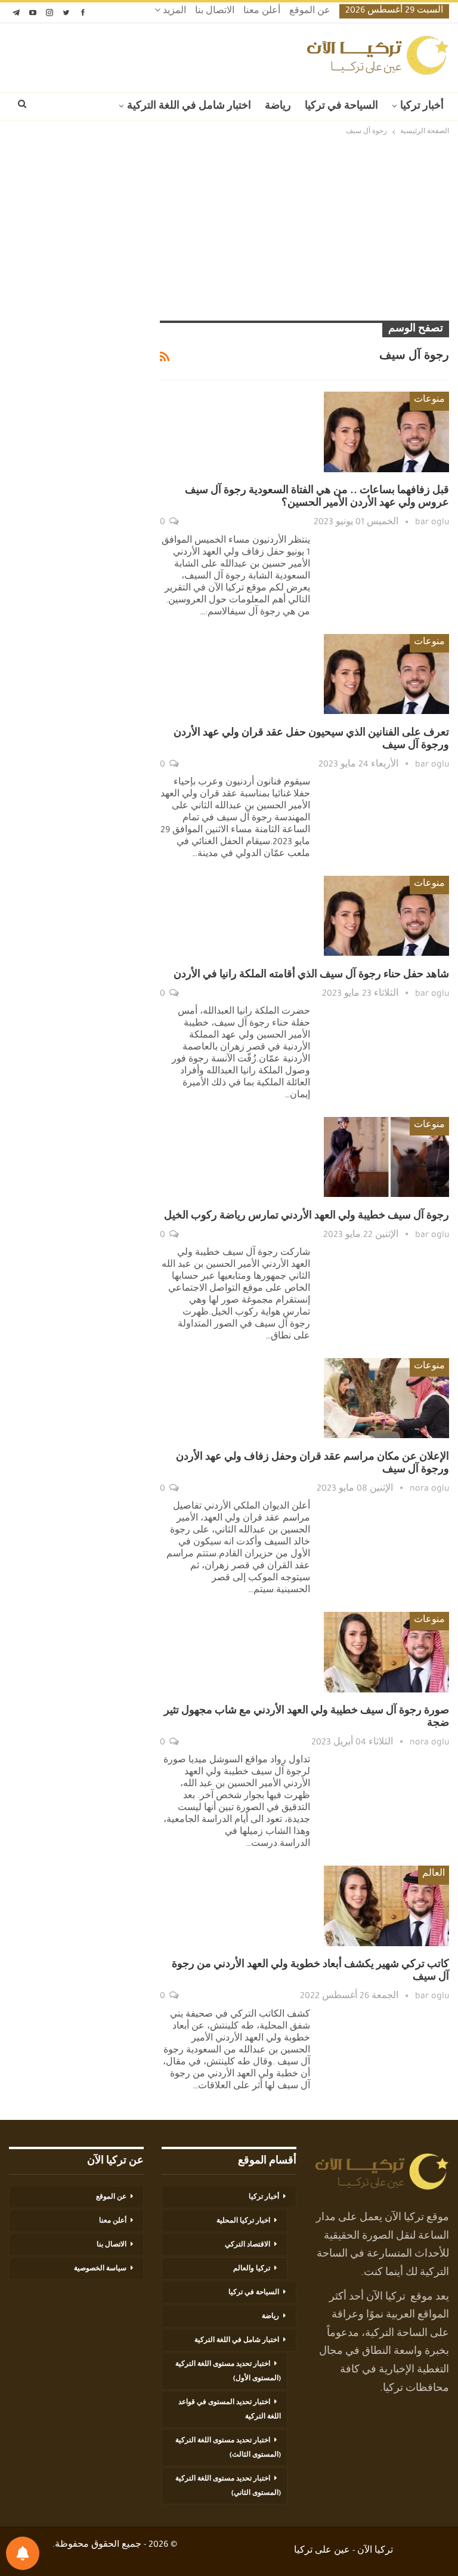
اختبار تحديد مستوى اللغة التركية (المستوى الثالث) (228, 2448)
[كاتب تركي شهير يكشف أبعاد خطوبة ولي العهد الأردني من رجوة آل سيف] (386, 1906)
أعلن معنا (262, 12)
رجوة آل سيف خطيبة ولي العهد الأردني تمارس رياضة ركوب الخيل (307, 1217)
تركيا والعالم (252, 2269)
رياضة (278, 107)
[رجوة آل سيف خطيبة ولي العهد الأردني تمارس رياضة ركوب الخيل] (386, 1157)
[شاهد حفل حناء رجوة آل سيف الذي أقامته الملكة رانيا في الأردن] (386, 916)
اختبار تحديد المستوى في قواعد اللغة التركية (230, 2410)
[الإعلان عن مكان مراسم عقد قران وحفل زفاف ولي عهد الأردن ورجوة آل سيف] (386, 1398)
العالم (434, 1875)
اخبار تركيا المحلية (243, 2221)
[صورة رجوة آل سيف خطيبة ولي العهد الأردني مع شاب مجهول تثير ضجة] (386, 1652)
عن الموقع (310, 12)
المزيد (173, 12)
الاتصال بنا (215, 12)
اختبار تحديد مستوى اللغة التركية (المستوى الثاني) (228, 2486)
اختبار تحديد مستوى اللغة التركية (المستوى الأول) (228, 2372)
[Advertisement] (229, 228)
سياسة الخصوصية (100, 2269)
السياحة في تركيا (341, 107)
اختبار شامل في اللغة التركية (189, 107)
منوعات (429, 401)
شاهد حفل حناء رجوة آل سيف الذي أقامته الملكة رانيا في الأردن (311, 975)
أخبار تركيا (422, 107)
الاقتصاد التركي (247, 2245)
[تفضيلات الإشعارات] (23, 2553)
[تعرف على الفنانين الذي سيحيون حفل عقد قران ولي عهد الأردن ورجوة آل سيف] (386, 674)
